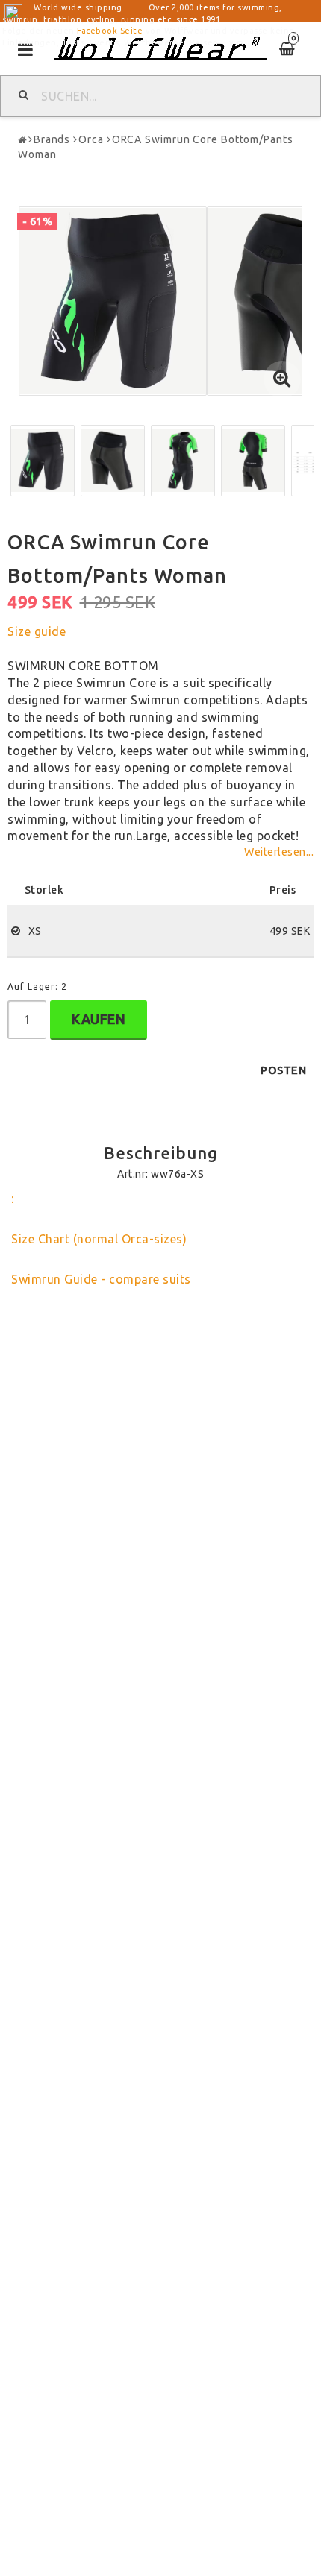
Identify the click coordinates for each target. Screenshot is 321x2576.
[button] (282, 379)
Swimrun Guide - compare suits (101, 1279)
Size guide (37, 631)
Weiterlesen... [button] (279, 852)
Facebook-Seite (110, 31)
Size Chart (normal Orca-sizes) (99, 1239)
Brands (52, 139)
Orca (91, 139)
